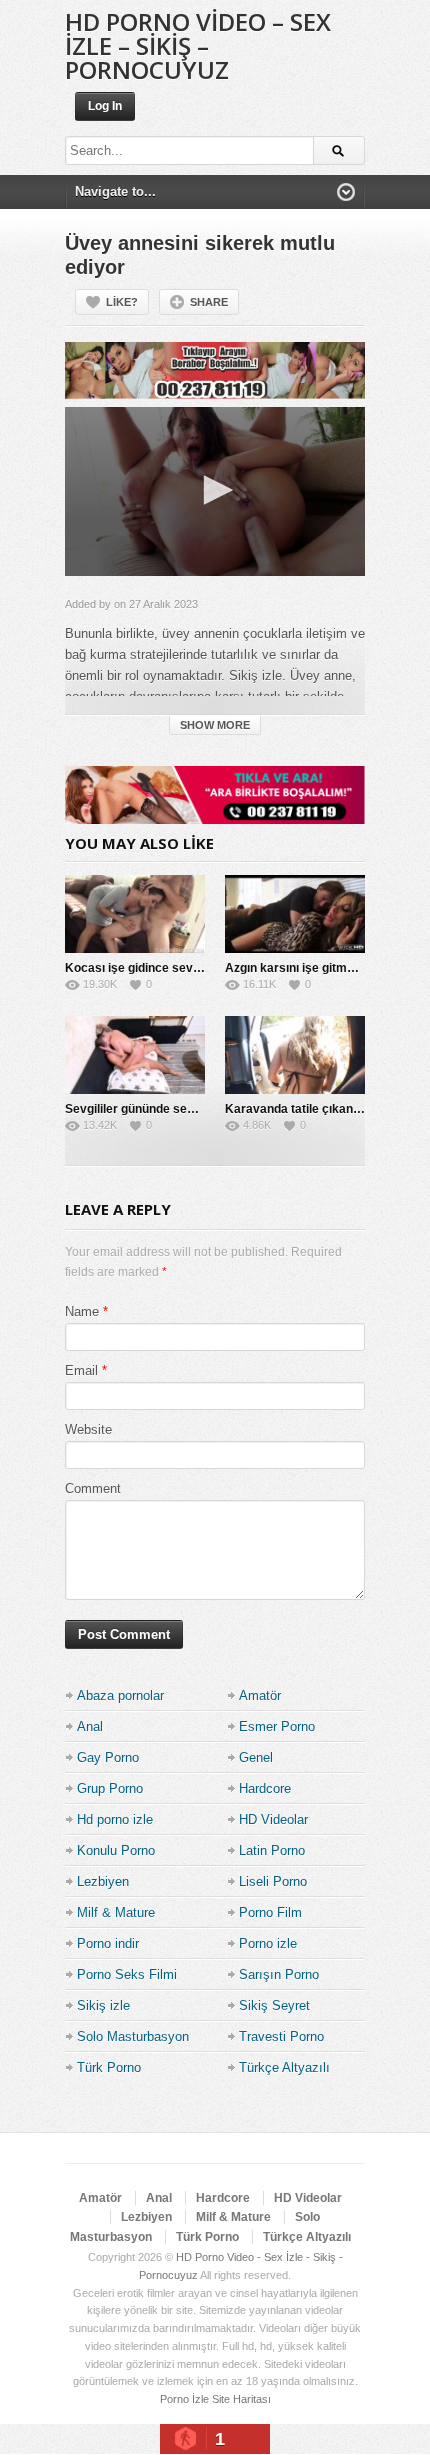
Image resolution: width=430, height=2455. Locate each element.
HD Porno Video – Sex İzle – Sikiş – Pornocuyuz (198, 45)
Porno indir (108, 1943)
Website (88, 1429)
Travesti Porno (281, 2036)
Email (81, 1370)
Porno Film (270, 1912)
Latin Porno (272, 1850)
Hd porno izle (115, 1819)
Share (209, 302)
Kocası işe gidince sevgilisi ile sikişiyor (176, 968)
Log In (105, 106)
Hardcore (265, 1788)
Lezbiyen (103, 1881)
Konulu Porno (116, 1850)
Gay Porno (108, 1757)
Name (82, 1311)
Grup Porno (110, 1788)
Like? (122, 302)
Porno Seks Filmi (127, 1974)
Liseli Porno (273, 1881)
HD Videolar (273, 1819)
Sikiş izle (103, 2005)
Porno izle (268, 1943)
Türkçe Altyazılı (284, 2067)
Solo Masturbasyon (133, 2036)
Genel (256, 1757)
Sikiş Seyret (274, 2005)
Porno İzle (184, 2399)
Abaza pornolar (120, 1695)
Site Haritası (241, 2399)
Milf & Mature (116, 1912)
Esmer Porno (277, 1726)
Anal (90, 1726)
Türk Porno (109, 2067)
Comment (93, 1488)
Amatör (260, 1695)
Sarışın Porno (279, 1974)
